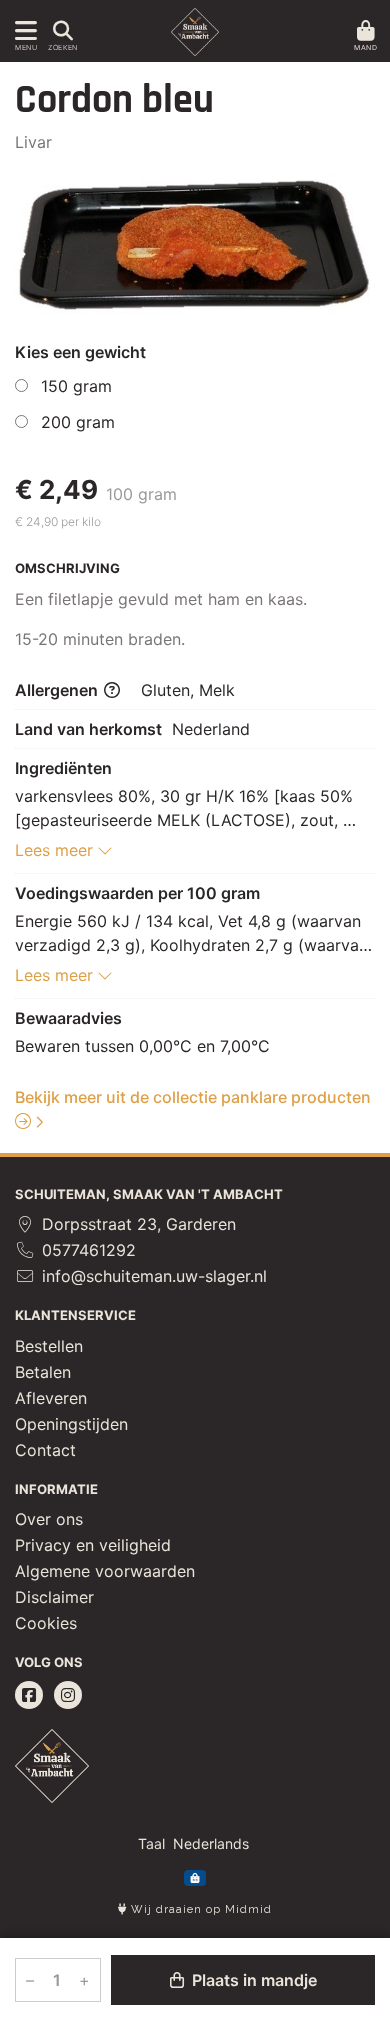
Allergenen (58, 690)
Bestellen (49, 1346)
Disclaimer (54, 1597)
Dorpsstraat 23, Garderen (136, 1224)
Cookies (46, 1623)
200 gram (78, 422)
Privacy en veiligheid (93, 1545)
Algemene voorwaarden (105, 1571)
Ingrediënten (63, 768)
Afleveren (51, 1398)
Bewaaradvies (68, 1018)
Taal (151, 1843)
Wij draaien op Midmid (199, 1909)
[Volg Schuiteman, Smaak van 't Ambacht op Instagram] (68, 1695)
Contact (45, 1450)
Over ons (49, 1519)
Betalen (43, 1372)
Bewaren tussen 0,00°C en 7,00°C (142, 1046)
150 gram (76, 386)
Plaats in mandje (252, 1980)
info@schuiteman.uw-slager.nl (152, 1276)
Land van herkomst (88, 729)
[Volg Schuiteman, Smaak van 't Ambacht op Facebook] (29, 1695)
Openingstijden (71, 1424)
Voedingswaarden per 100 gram (137, 893)
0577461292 (86, 1250)
